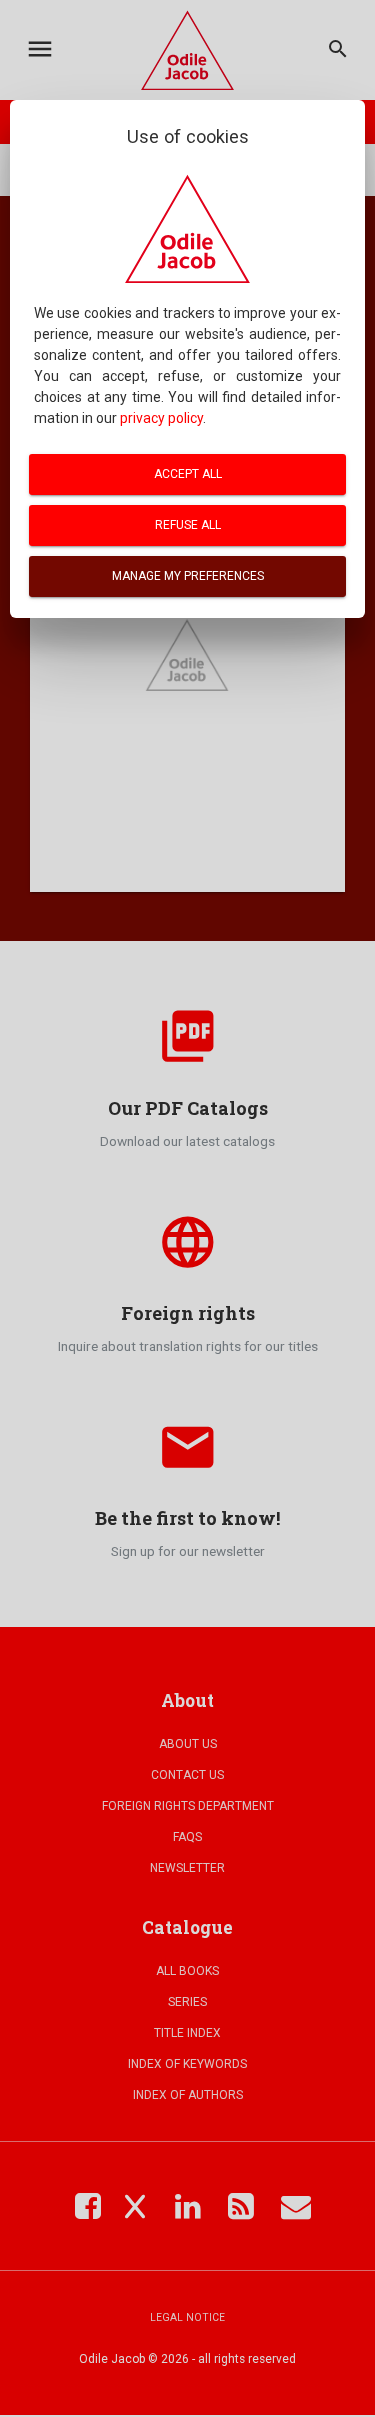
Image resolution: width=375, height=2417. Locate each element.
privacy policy (161, 418)
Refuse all (188, 525)
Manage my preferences (188, 576)
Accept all (188, 474)
